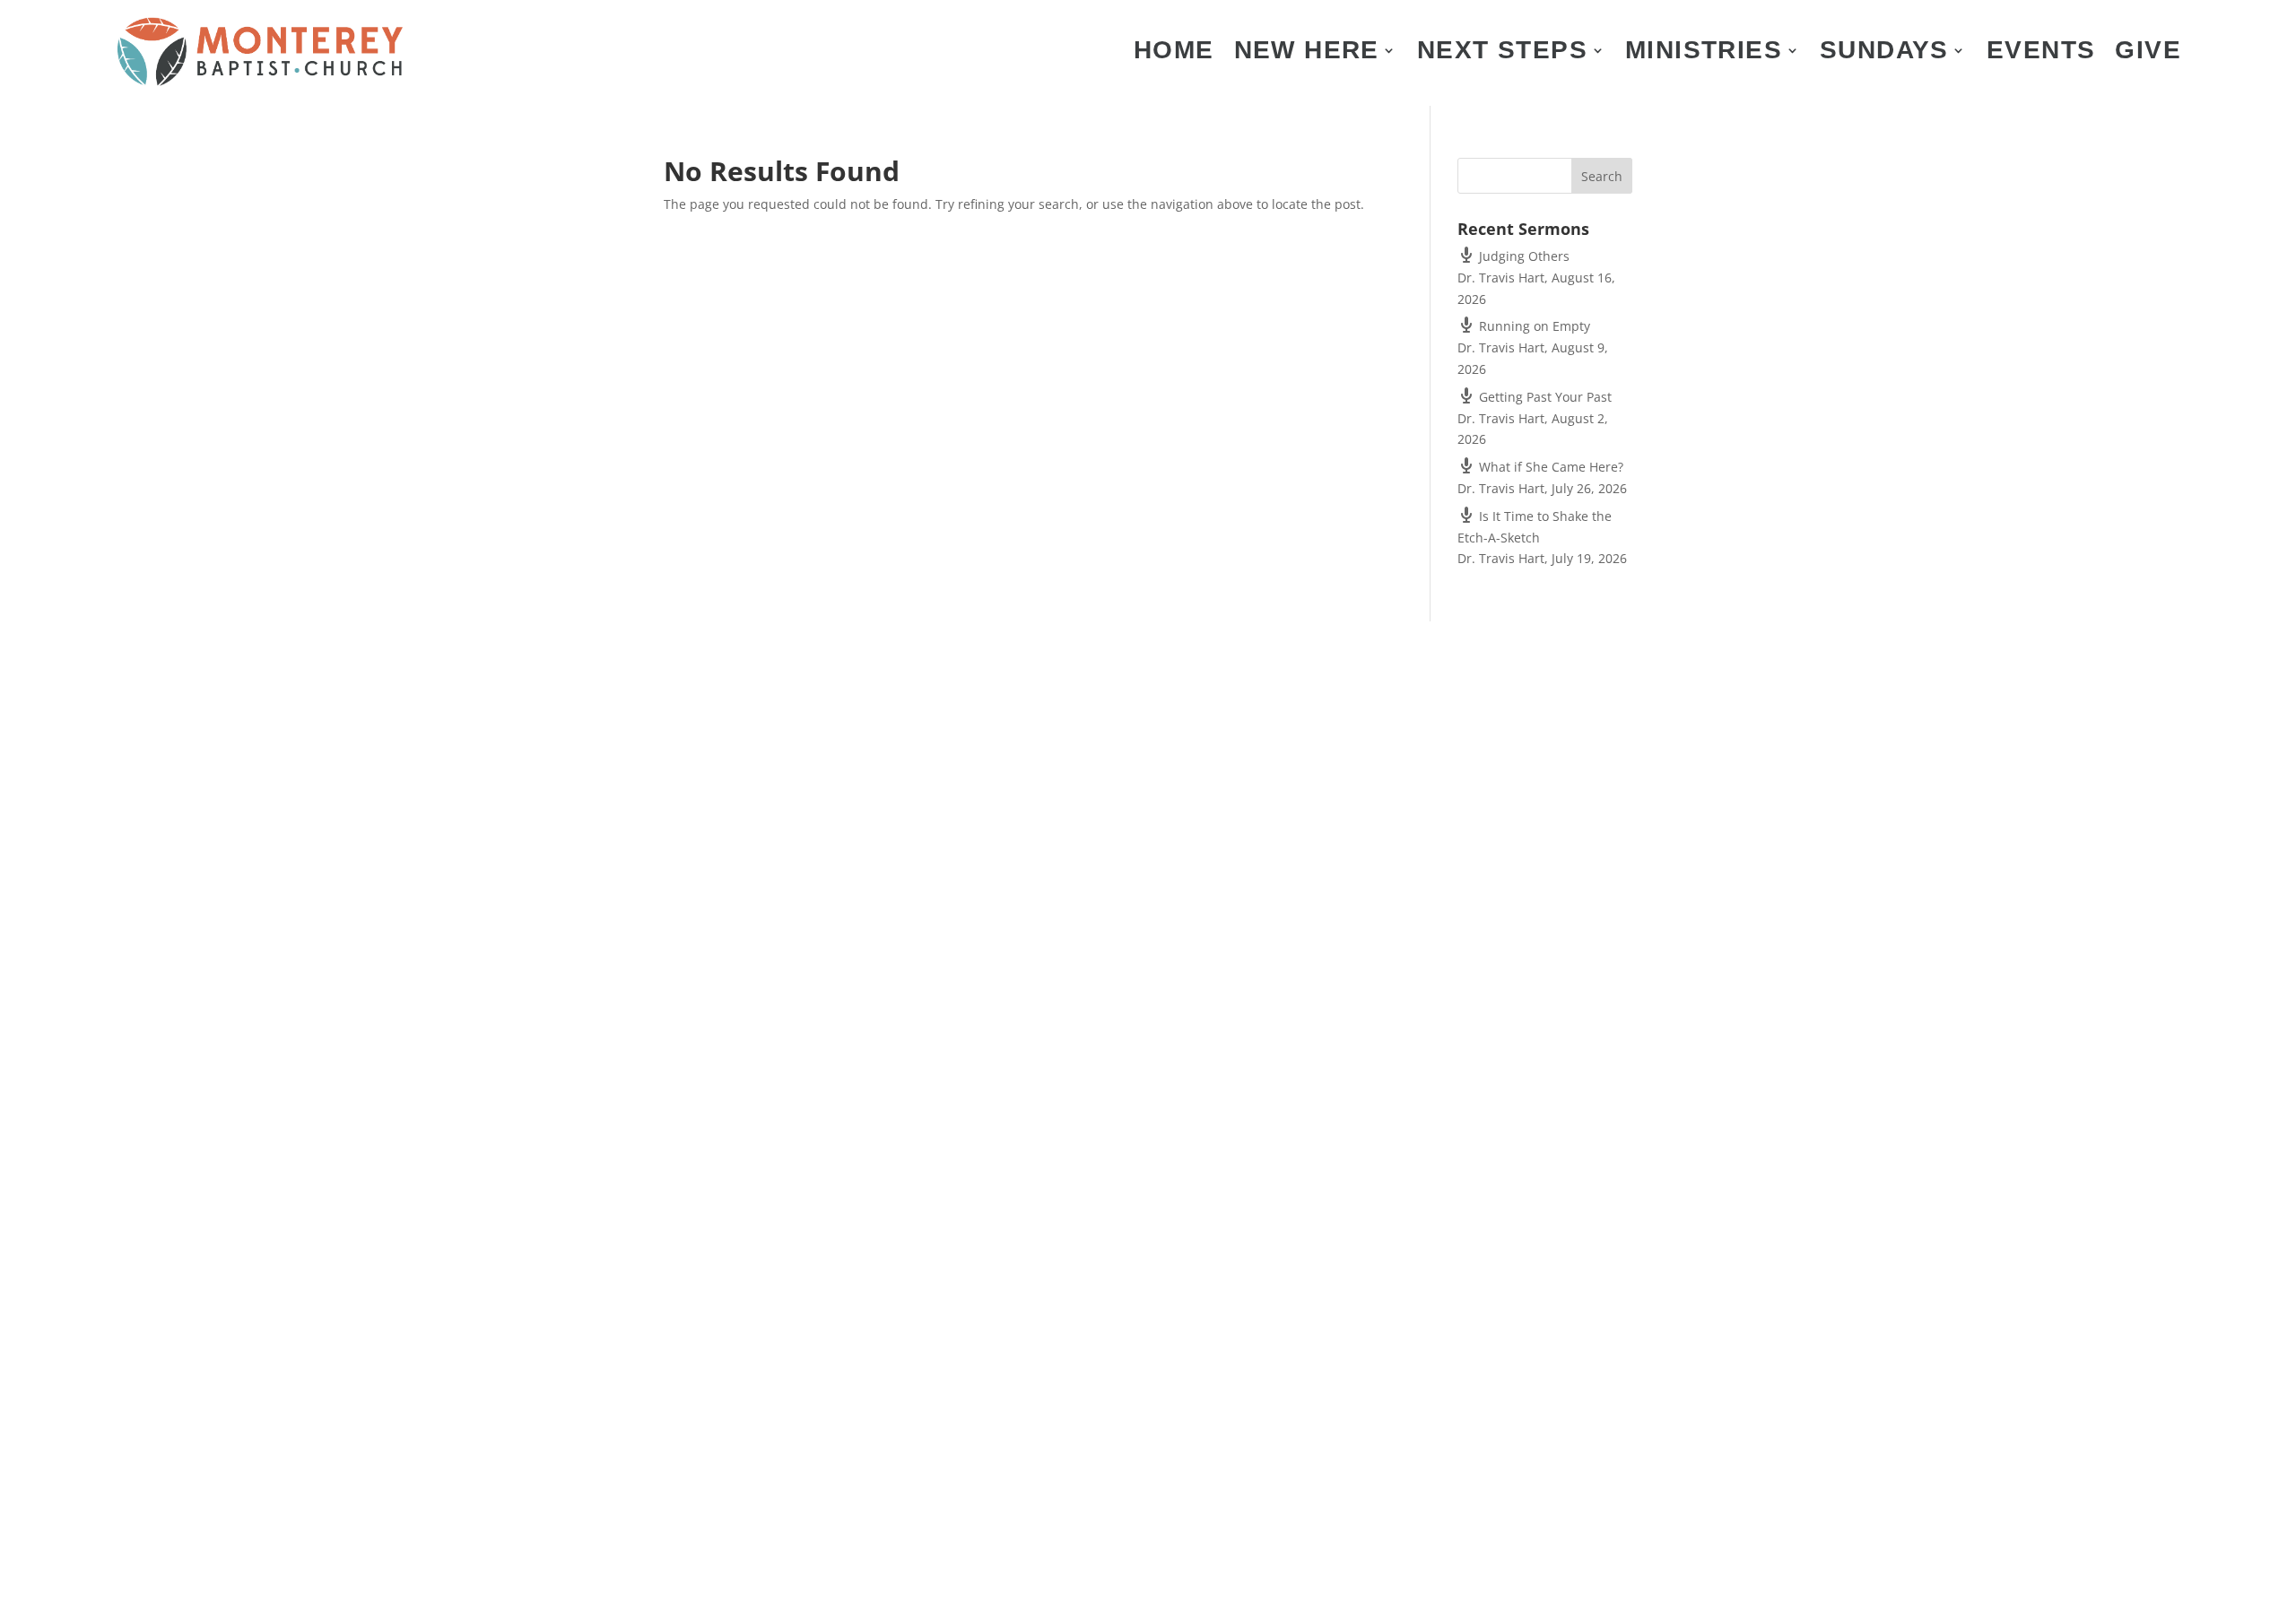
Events (2041, 54)
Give (2148, 54)
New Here (1307, 54)
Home (1174, 54)
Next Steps (1502, 54)
